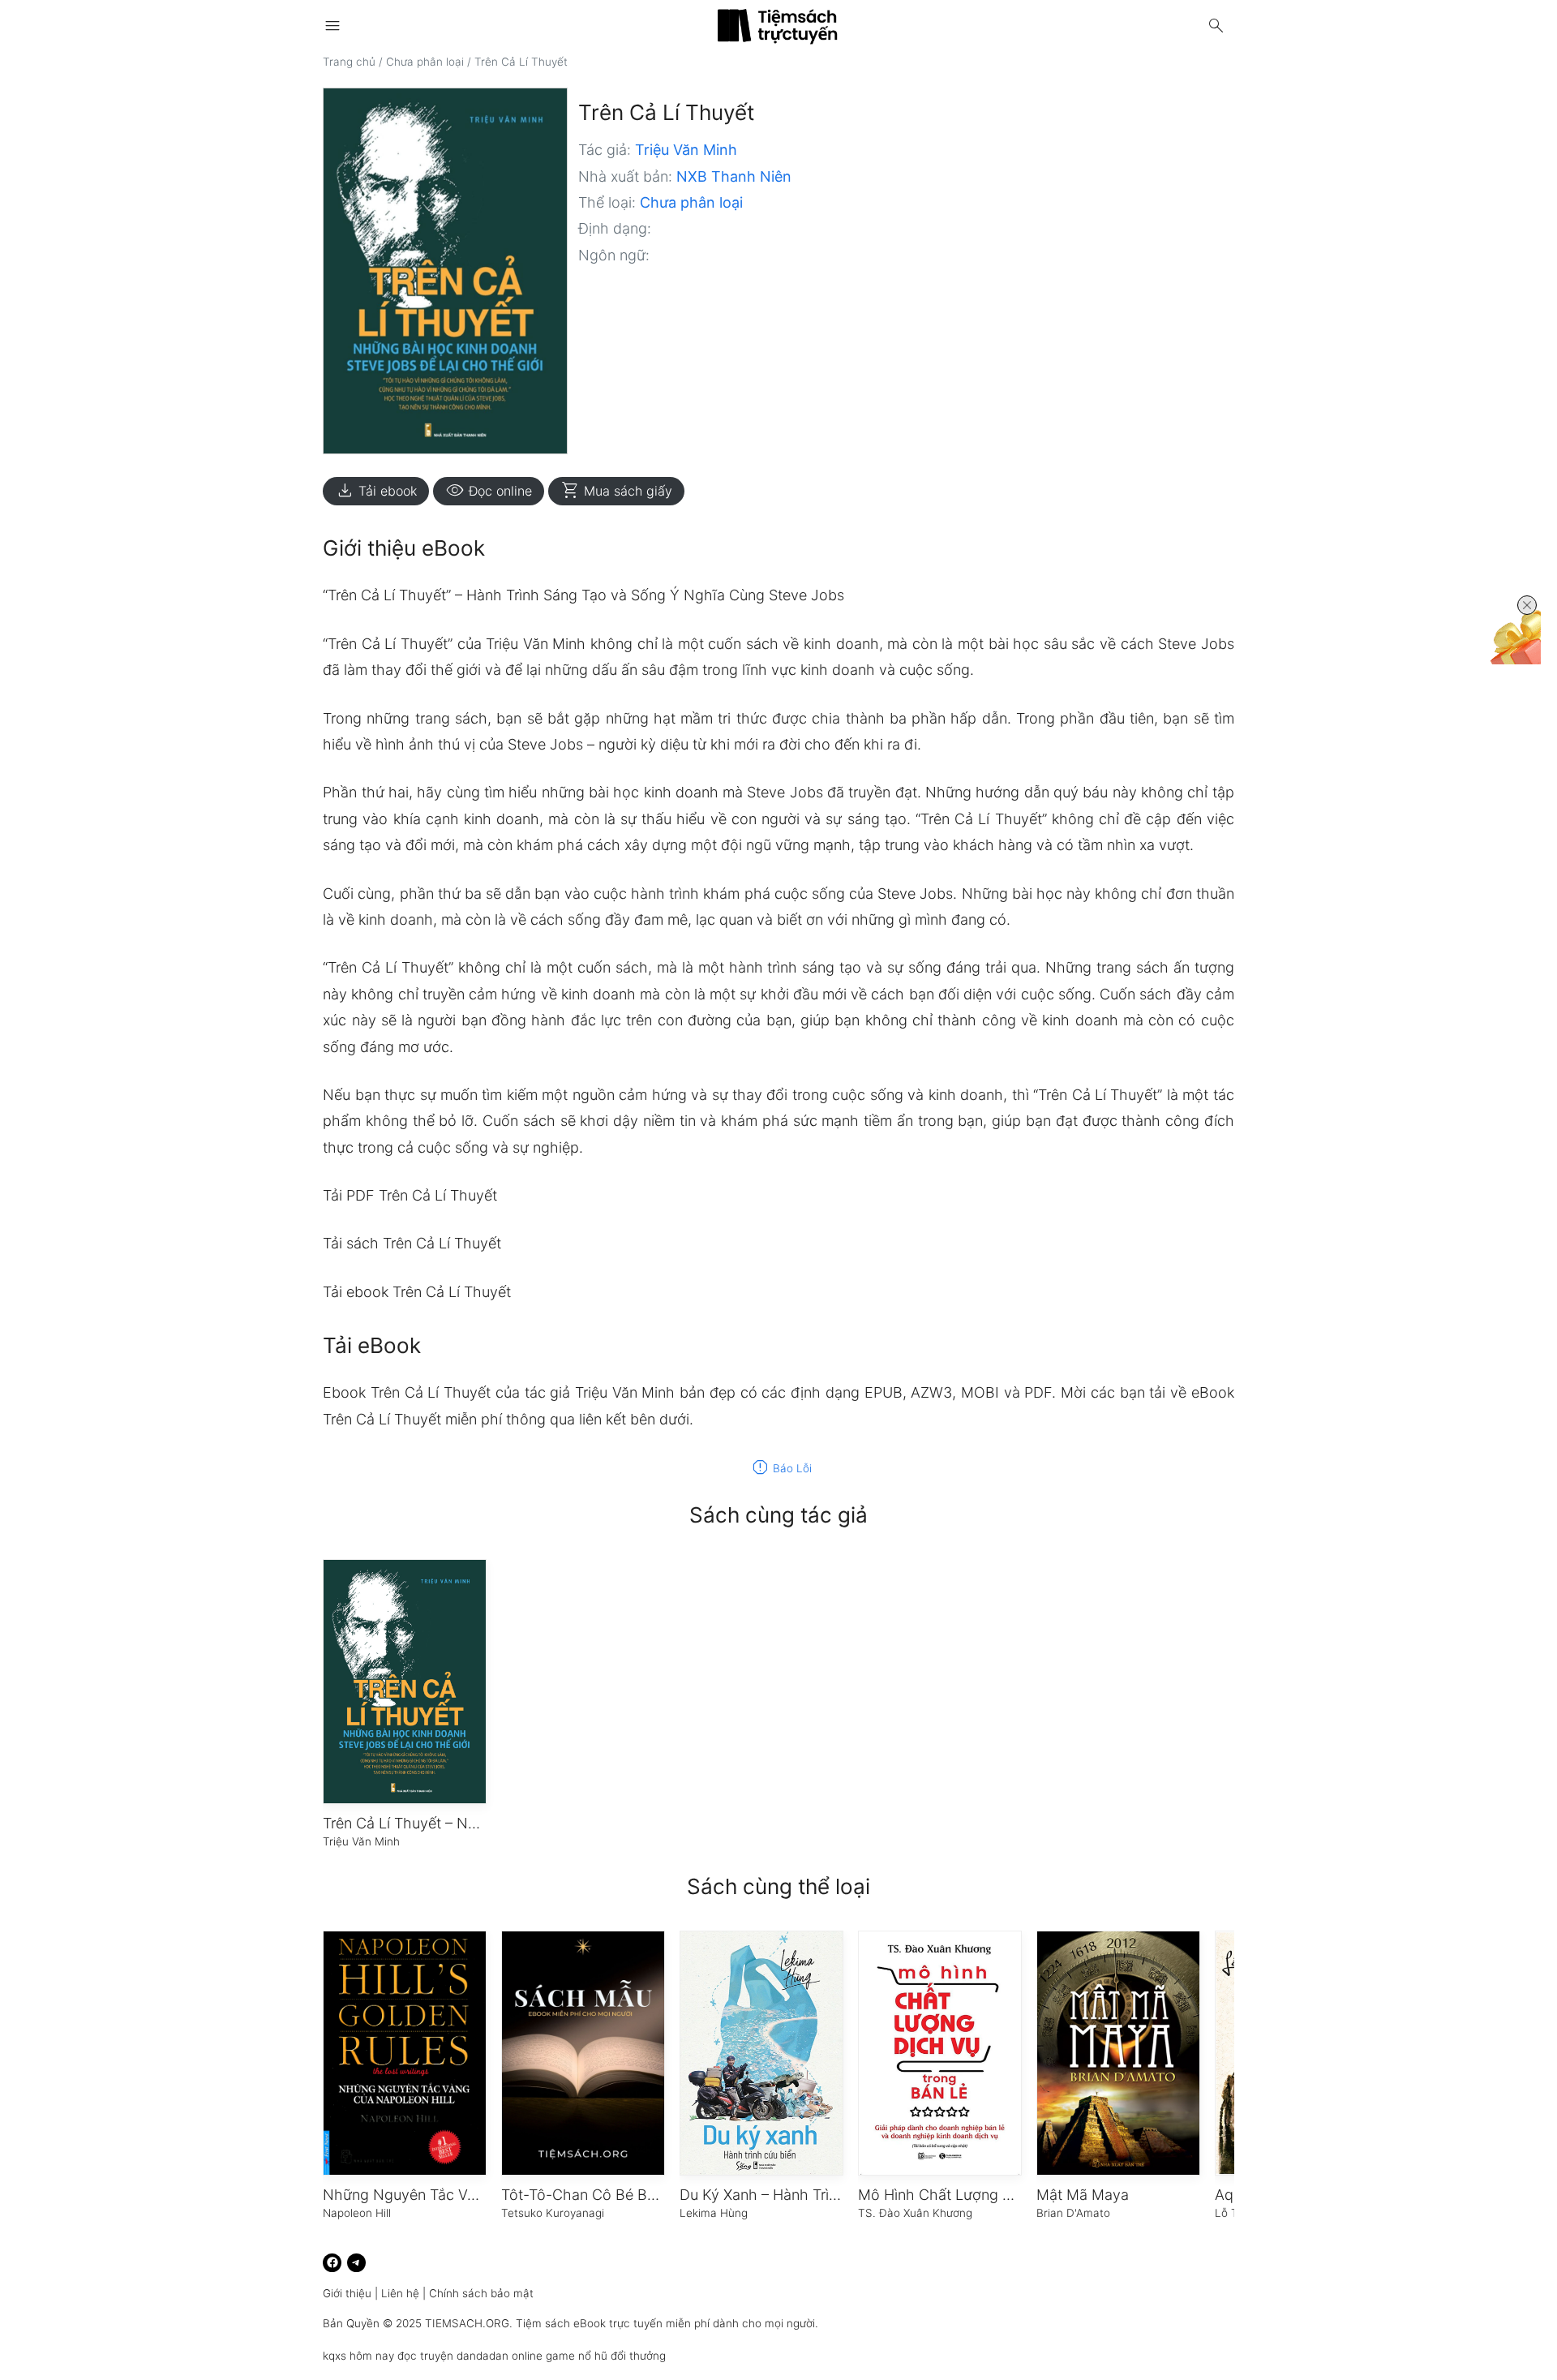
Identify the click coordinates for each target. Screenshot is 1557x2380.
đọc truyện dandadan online (470, 2356)
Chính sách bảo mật (481, 2293)
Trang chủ (349, 62)
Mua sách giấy (616, 491)
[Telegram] (356, 2263)
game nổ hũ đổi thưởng (606, 2356)
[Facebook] (332, 2263)
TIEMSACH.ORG (467, 2323)
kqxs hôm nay (358, 2356)
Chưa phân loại (425, 62)
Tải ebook (376, 491)
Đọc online (489, 491)
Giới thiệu (347, 2293)
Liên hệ (400, 2293)
